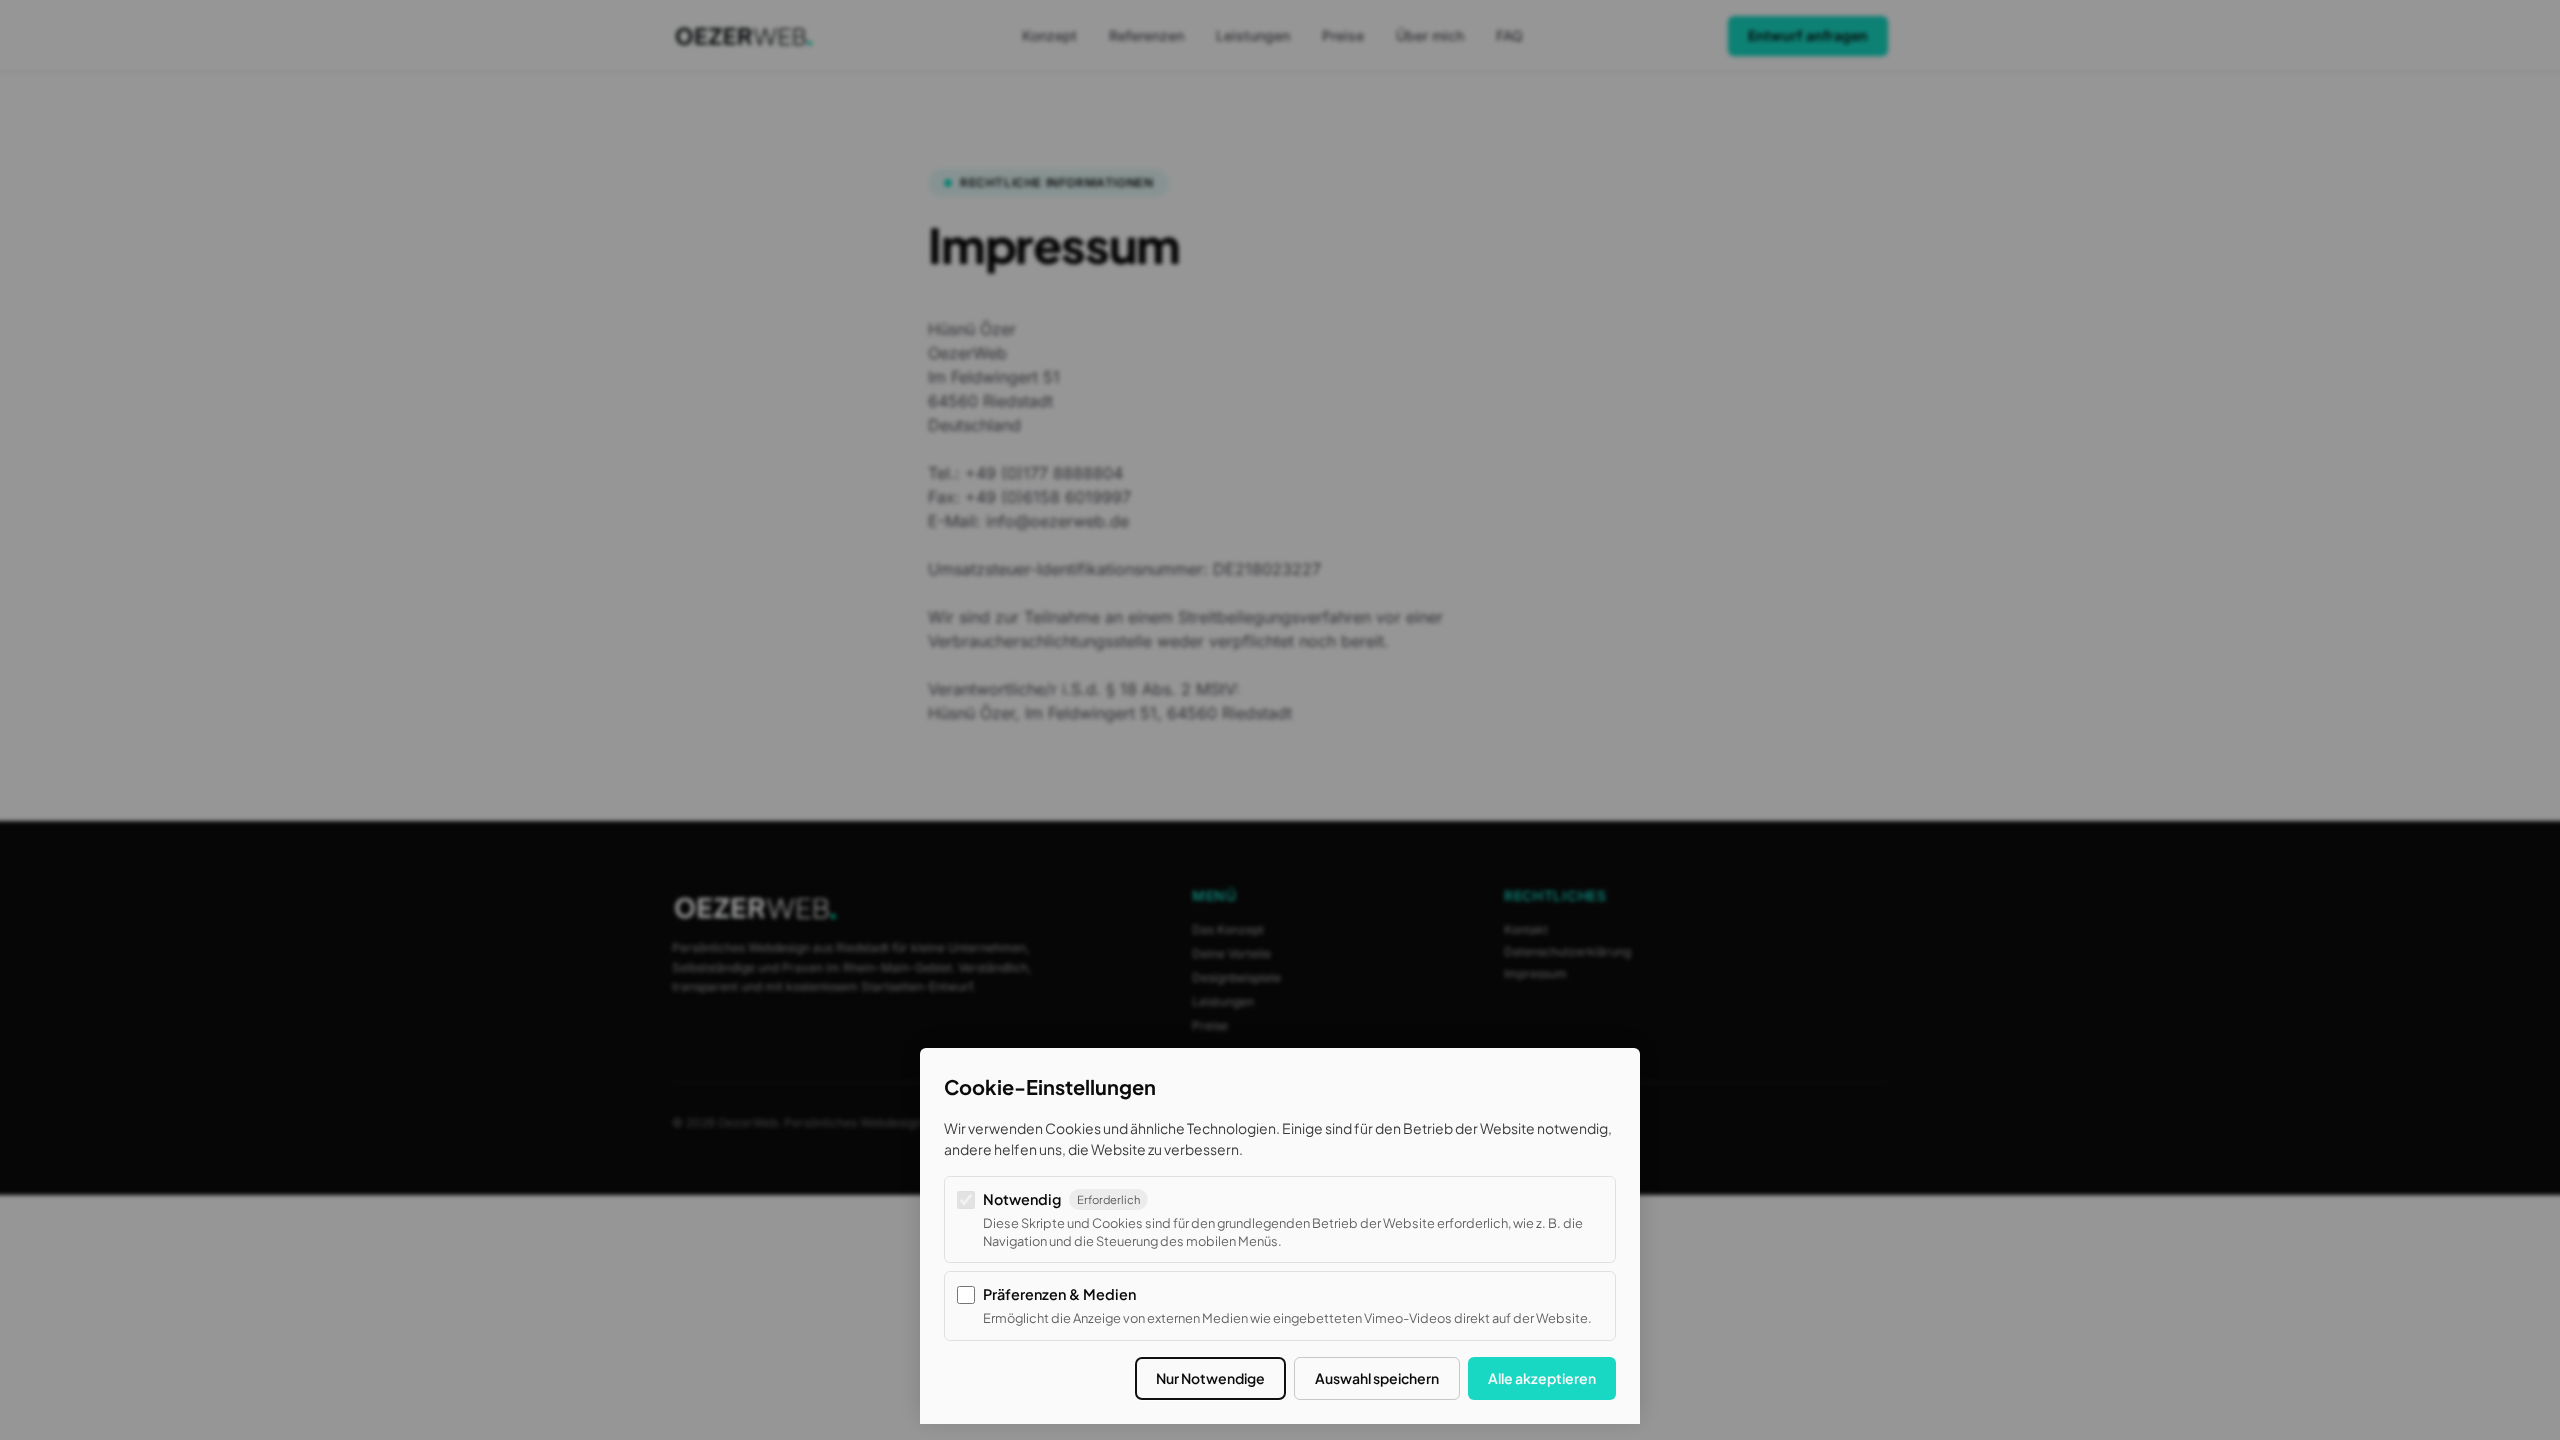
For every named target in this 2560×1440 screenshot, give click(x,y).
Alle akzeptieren (1542, 1378)
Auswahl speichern (1377, 1378)
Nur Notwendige (1210, 1378)
